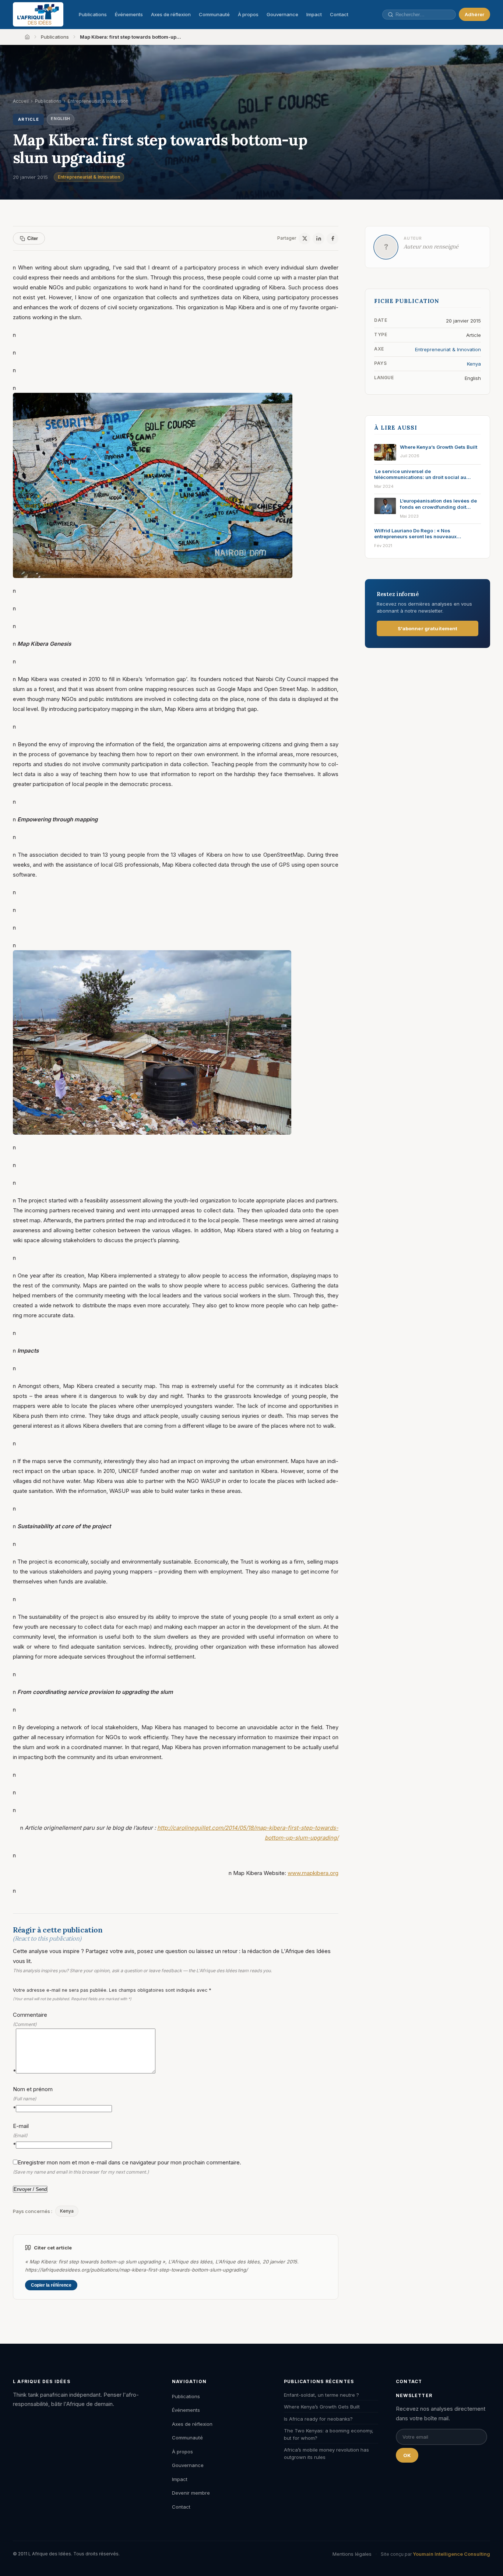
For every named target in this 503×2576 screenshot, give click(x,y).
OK (407, 2455)
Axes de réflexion (171, 14)
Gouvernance (282, 14)
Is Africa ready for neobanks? (318, 2419)
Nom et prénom (33, 2098)
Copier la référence (51, 2285)
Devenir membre (191, 2493)
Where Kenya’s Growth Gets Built (322, 2407)
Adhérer (474, 14)
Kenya (67, 2211)
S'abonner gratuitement (428, 628)
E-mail (21, 2135)
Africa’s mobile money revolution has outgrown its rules (326, 2453)
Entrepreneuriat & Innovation (89, 177)
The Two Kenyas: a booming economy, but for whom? (329, 2434)
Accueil (21, 101)
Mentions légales (352, 2554)
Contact (339, 14)
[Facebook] (333, 239)
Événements (129, 14)
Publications (93, 14)
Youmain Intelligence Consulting (451, 2554)
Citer (33, 238)
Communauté (214, 14)
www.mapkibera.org (313, 1873)
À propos (248, 14)
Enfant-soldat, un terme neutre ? (321, 2395)
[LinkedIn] (319, 239)
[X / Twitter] (305, 239)
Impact (314, 14)
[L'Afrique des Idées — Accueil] (38, 14)
